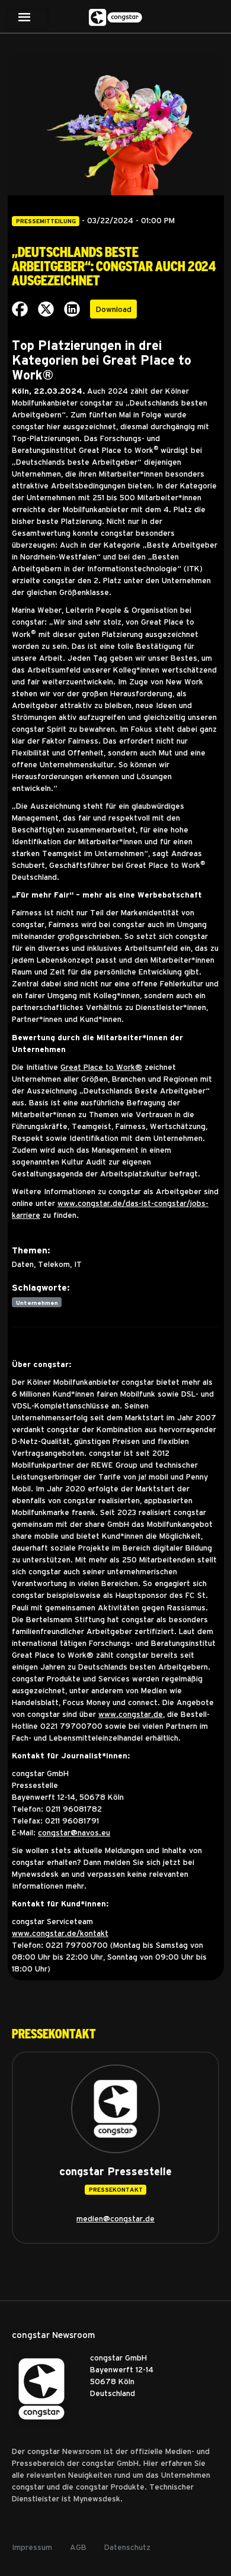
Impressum (32, 2547)
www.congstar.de (131, 1714)
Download (114, 309)
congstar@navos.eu (74, 1832)
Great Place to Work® (101, 1067)
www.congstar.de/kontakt (60, 1933)
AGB (78, 2547)
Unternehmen (37, 1303)
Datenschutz (127, 2547)
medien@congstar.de (115, 2218)
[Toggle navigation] (27, 19)
